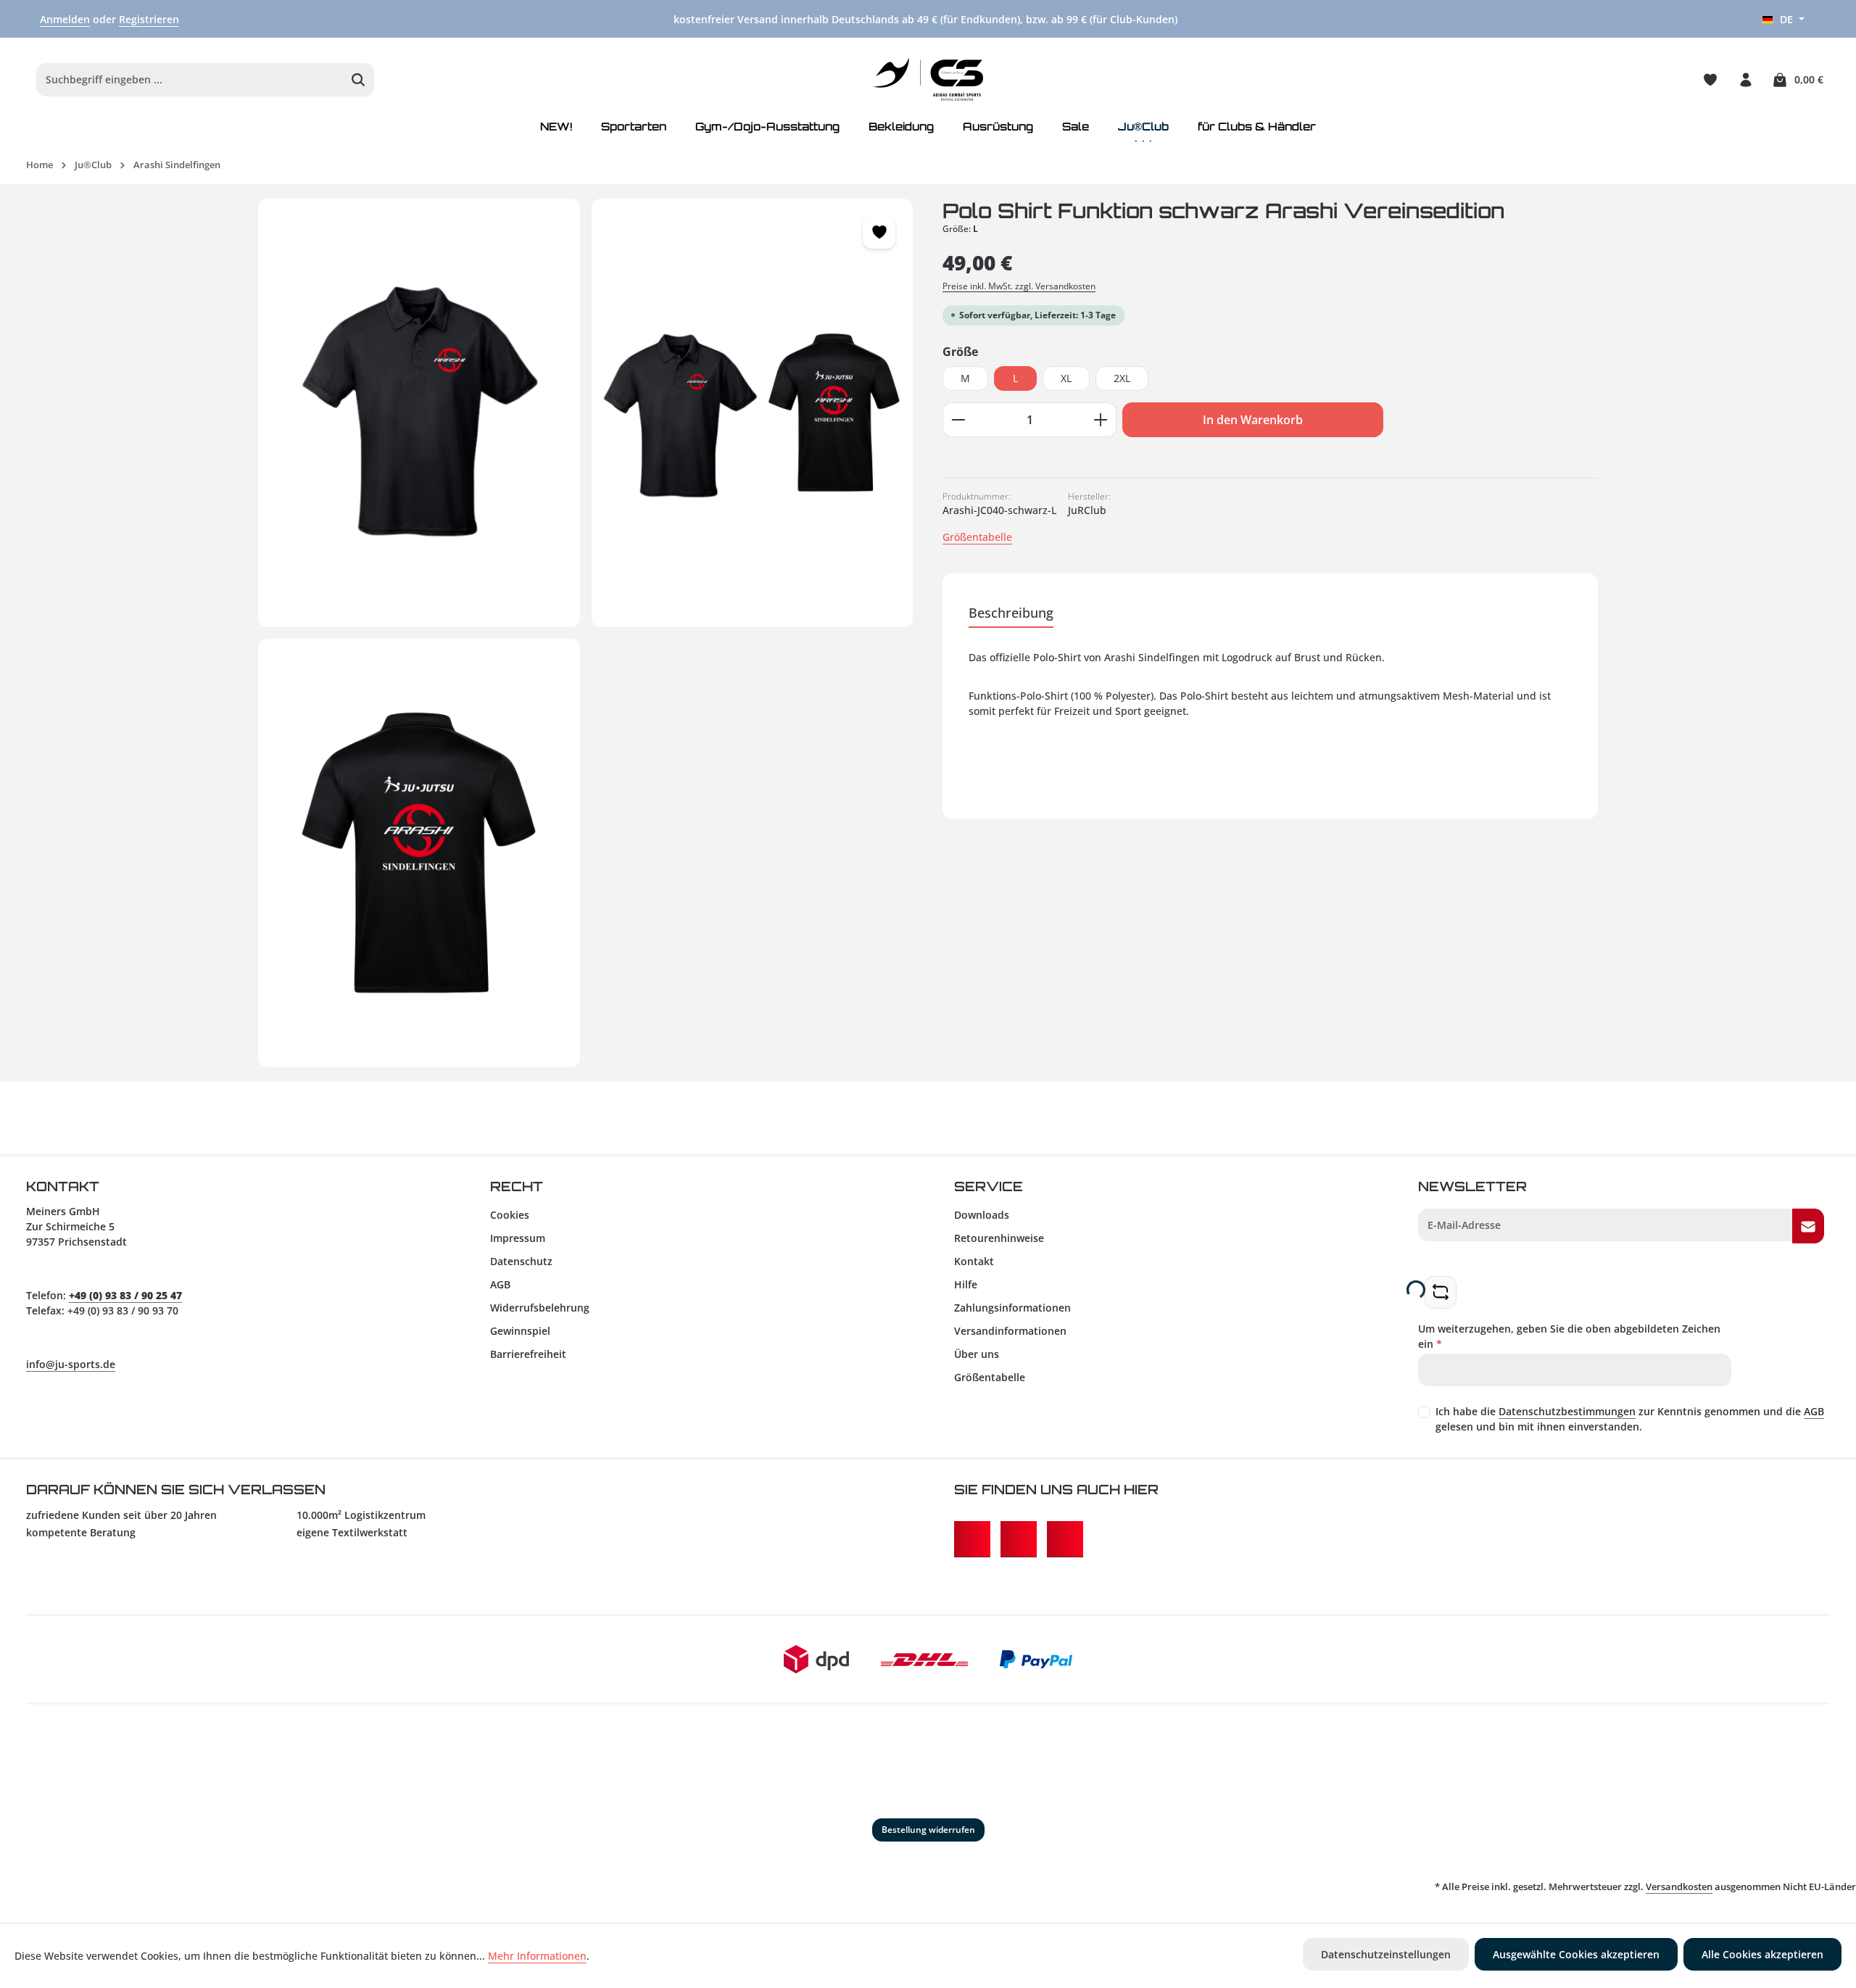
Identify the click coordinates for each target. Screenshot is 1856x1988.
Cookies (510, 1215)
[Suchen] (359, 80)
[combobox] (190, 80)
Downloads (982, 1215)
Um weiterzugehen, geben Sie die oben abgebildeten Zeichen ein (1569, 1336)
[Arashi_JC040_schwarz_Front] (419, 413)
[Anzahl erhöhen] (1101, 420)
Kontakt (974, 1261)
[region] (586, 633)
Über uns (977, 1354)
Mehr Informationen (537, 1956)
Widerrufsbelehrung (540, 1308)
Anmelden (65, 19)
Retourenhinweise (999, 1238)
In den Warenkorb (1253, 420)
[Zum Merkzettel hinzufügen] (879, 232)
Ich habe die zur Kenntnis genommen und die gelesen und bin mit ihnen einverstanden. (1630, 1419)
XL (1066, 378)
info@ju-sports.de (71, 1364)
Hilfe (966, 1284)
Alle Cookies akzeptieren (1762, 1954)
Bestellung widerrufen (928, 1830)
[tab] (1011, 614)
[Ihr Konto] (1745, 79)
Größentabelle (977, 537)
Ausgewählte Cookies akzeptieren (1576, 1954)
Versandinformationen (1010, 1331)
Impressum (518, 1238)
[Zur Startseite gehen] (928, 80)
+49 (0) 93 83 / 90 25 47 (125, 1295)
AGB (500, 1284)
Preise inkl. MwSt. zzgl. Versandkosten (1019, 286)
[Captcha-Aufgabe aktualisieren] (1440, 1292)
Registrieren (149, 19)
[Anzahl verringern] (958, 420)
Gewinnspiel (520, 1331)
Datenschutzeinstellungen (1386, 1954)
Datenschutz (521, 1261)
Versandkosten (1679, 1886)
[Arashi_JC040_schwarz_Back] (419, 853)
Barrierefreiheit (528, 1354)
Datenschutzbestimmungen (1567, 1411)
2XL (1122, 378)
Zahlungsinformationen (1012, 1308)
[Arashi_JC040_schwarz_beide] (753, 413)
